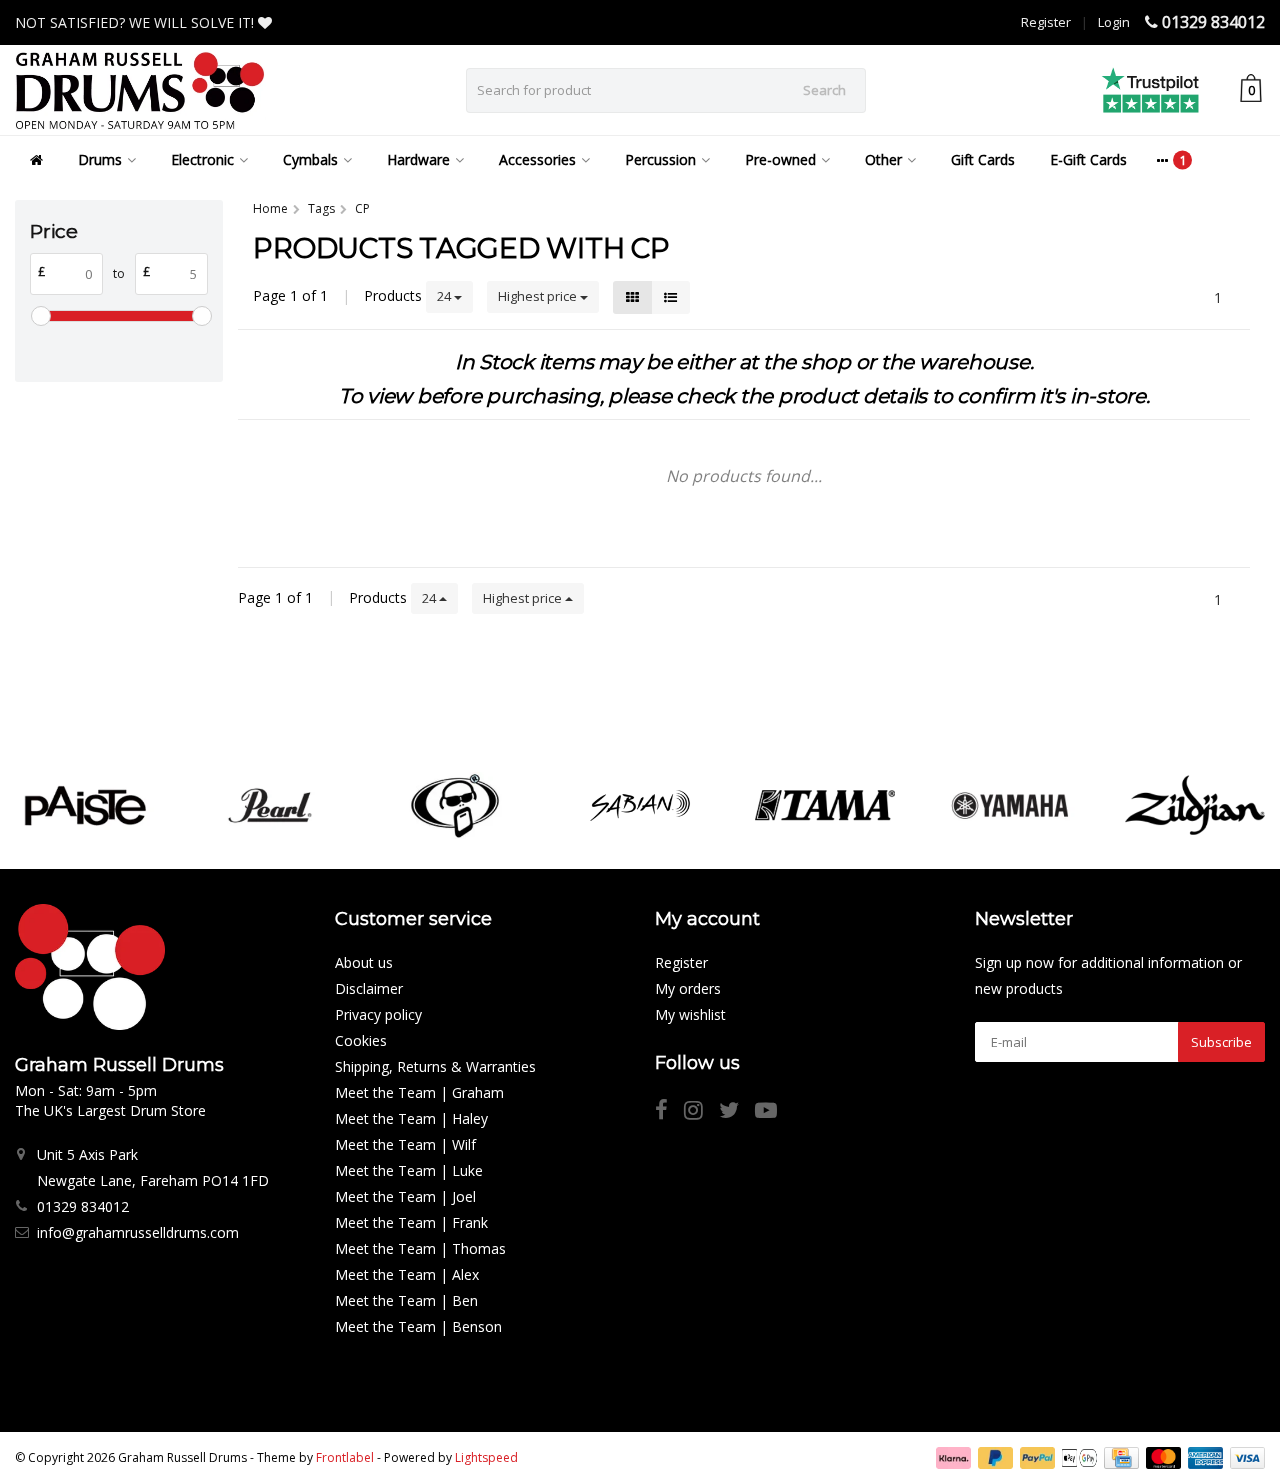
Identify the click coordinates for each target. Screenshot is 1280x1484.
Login (1114, 22)
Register (1046, 22)
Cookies (361, 1040)
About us (364, 962)
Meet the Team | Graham (419, 1092)
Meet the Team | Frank (411, 1222)
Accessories (537, 159)
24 (445, 296)
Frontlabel (345, 1457)
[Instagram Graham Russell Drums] (701, 1112)
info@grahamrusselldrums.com (138, 1232)
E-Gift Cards (1088, 159)
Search (824, 90)
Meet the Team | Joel (405, 1196)
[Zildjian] (1195, 805)
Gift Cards (983, 159)
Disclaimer (369, 988)
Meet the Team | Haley (411, 1118)
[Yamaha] (1010, 805)
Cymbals (310, 159)
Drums (100, 159)
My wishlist (690, 1014)
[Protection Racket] (455, 805)
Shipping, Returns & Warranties (435, 1066)
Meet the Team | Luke (409, 1170)
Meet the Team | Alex (407, 1274)
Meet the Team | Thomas (420, 1248)
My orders (688, 988)
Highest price (539, 296)
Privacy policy (378, 1014)
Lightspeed (486, 1457)
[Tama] (825, 805)
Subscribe (1221, 1042)
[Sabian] (640, 805)
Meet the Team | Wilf (405, 1144)
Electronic (202, 159)
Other (883, 159)
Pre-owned (780, 159)
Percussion (660, 159)
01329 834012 (1213, 22)
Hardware (418, 159)
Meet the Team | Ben (406, 1300)
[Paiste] (85, 805)
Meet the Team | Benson (418, 1326)
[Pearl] (270, 805)
